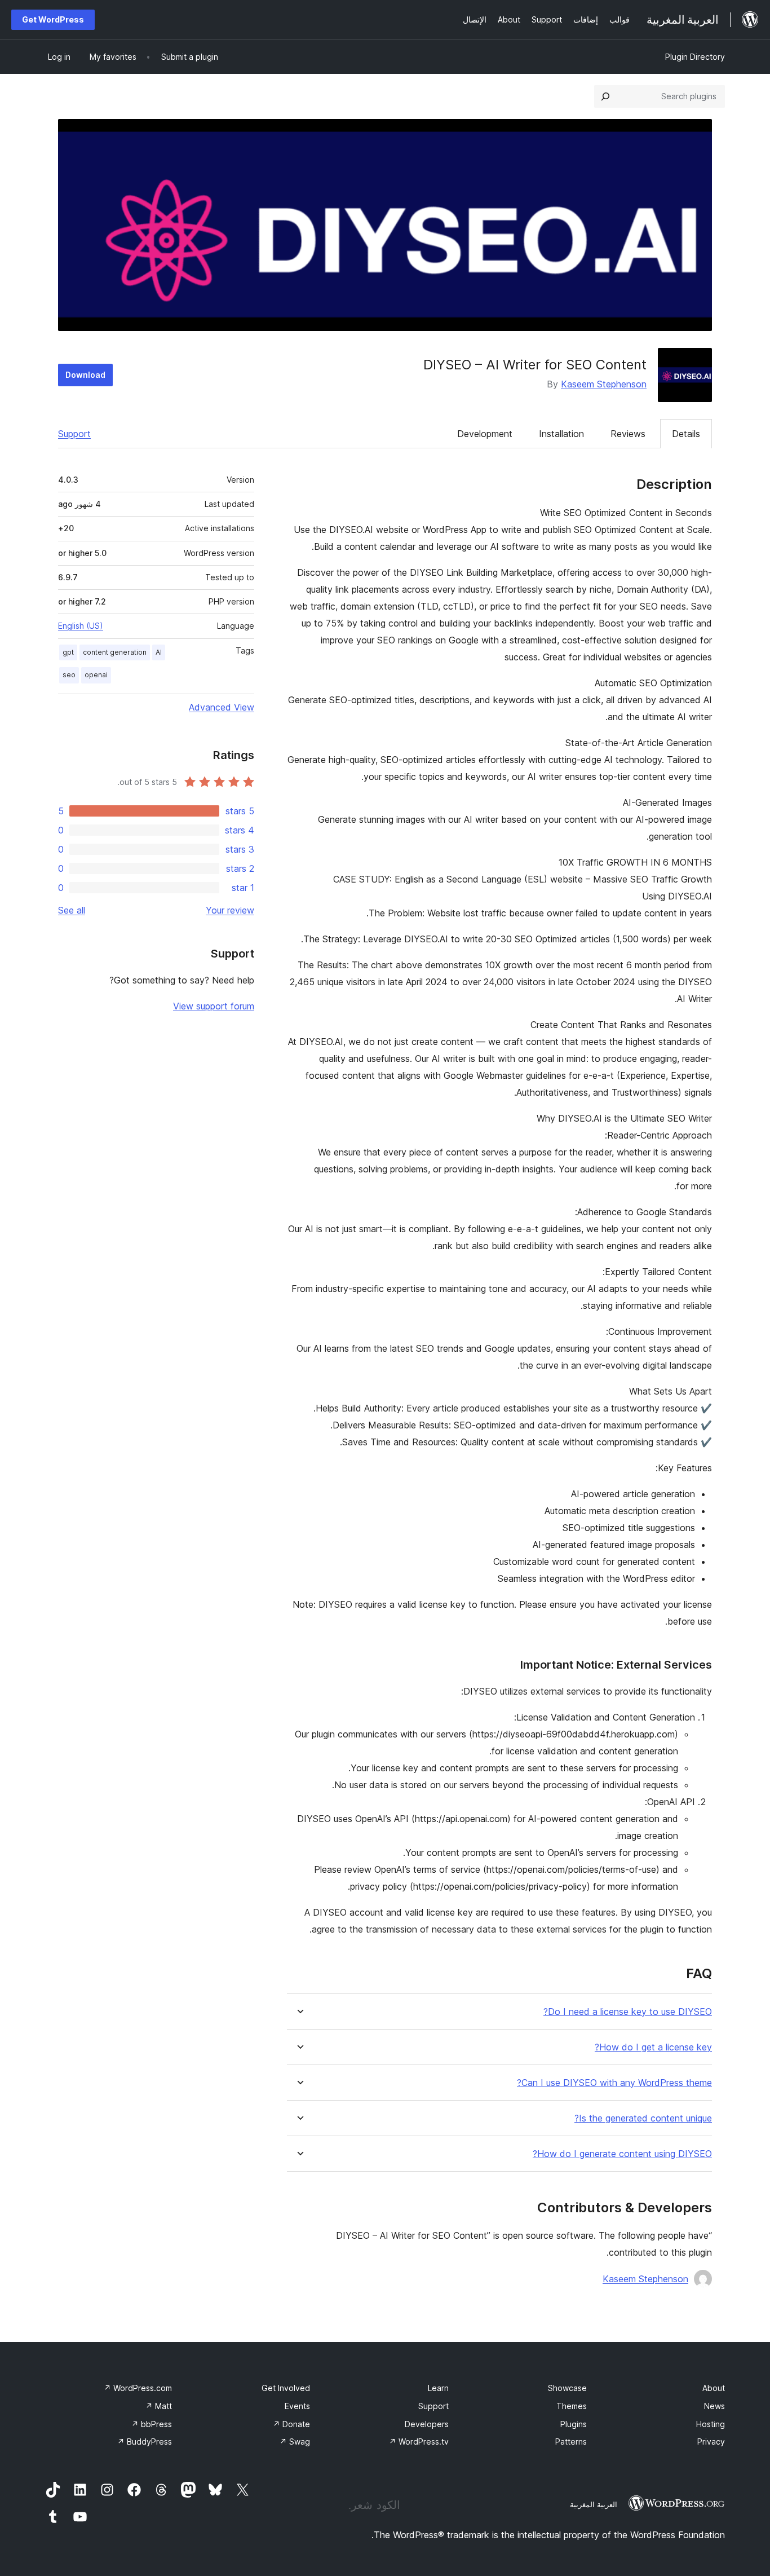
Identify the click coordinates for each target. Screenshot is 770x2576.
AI (159, 652)
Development (485, 434)
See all (72, 910)
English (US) (81, 626)
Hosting (711, 2424)
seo (69, 675)
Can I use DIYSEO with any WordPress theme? (614, 2083)
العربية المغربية (594, 2504)
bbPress (152, 2424)
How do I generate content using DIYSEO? (622, 2154)
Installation (561, 434)
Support (74, 434)
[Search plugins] (605, 96)
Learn (438, 2388)
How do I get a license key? (653, 2047)
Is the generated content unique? (643, 2118)
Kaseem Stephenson (604, 384)
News (714, 2406)
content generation (115, 652)
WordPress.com (138, 2388)
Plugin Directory (695, 57)
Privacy (711, 2442)
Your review (230, 910)
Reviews (628, 434)
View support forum (214, 1006)
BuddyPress (145, 2442)
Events (297, 2406)
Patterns (571, 2442)
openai (96, 675)
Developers (427, 2424)
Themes (572, 2406)
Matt (159, 2406)
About (714, 2388)
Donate (291, 2424)
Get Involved (286, 2388)
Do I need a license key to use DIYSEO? (628, 2012)
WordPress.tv (419, 2442)
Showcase (567, 2388)
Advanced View (222, 707)
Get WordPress (53, 19)
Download (85, 375)
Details (686, 434)
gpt (68, 652)
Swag (295, 2442)
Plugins (574, 2424)
